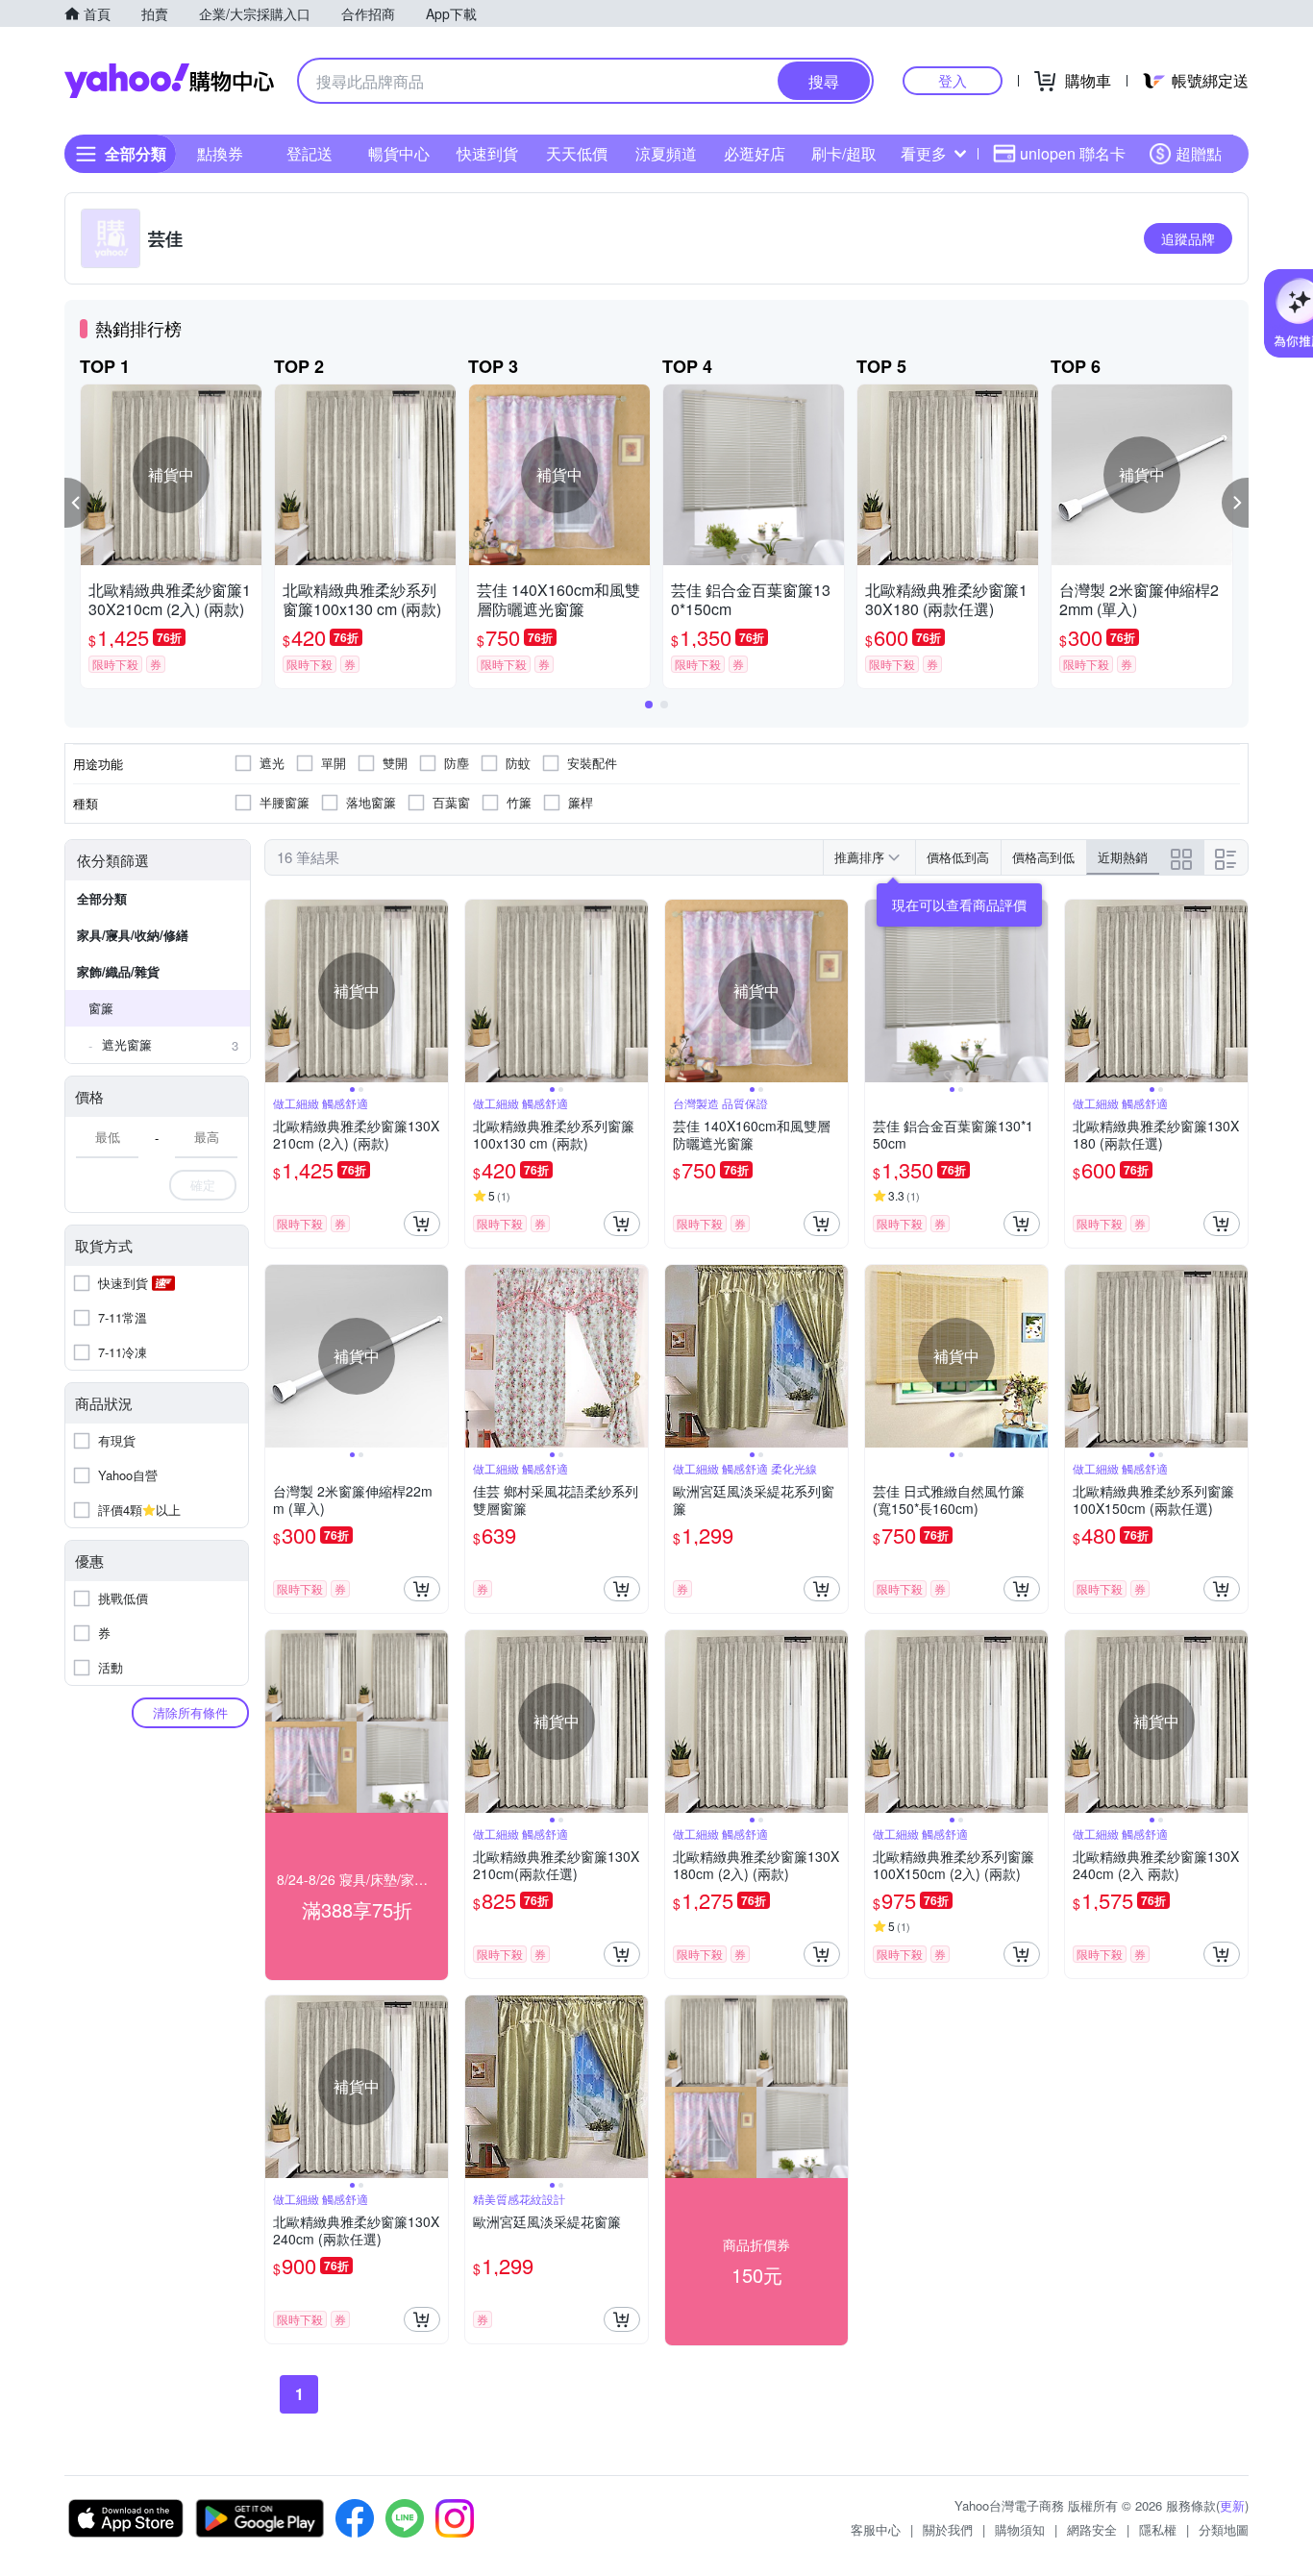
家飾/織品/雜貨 (118, 971)
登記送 (310, 153)
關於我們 (948, 2529)
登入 (953, 80)
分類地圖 (1224, 2529)
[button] (78, 503)
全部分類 (102, 898)
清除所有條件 (190, 1712)
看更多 (924, 153)
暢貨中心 (399, 153)
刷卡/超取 (844, 153)
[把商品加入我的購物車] (422, 1224)
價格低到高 (958, 857)
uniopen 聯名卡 (1073, 153)
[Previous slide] (278, 991)
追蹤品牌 (1188, 238)
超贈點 (1199, 153)
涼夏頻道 (666, 153)
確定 (203, 1185)
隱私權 (1158, 2529)
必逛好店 (755, 153)
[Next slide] (435, 991)
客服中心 (876, 2529)
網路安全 (1092, 2529)
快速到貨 (487, 153)
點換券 (220, 153)
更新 (1232, 2505)
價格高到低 (1043, 857)
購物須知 (1020, 2529)
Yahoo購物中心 (169, 81)
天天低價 (577, 153)
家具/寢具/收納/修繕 (133, 935)
